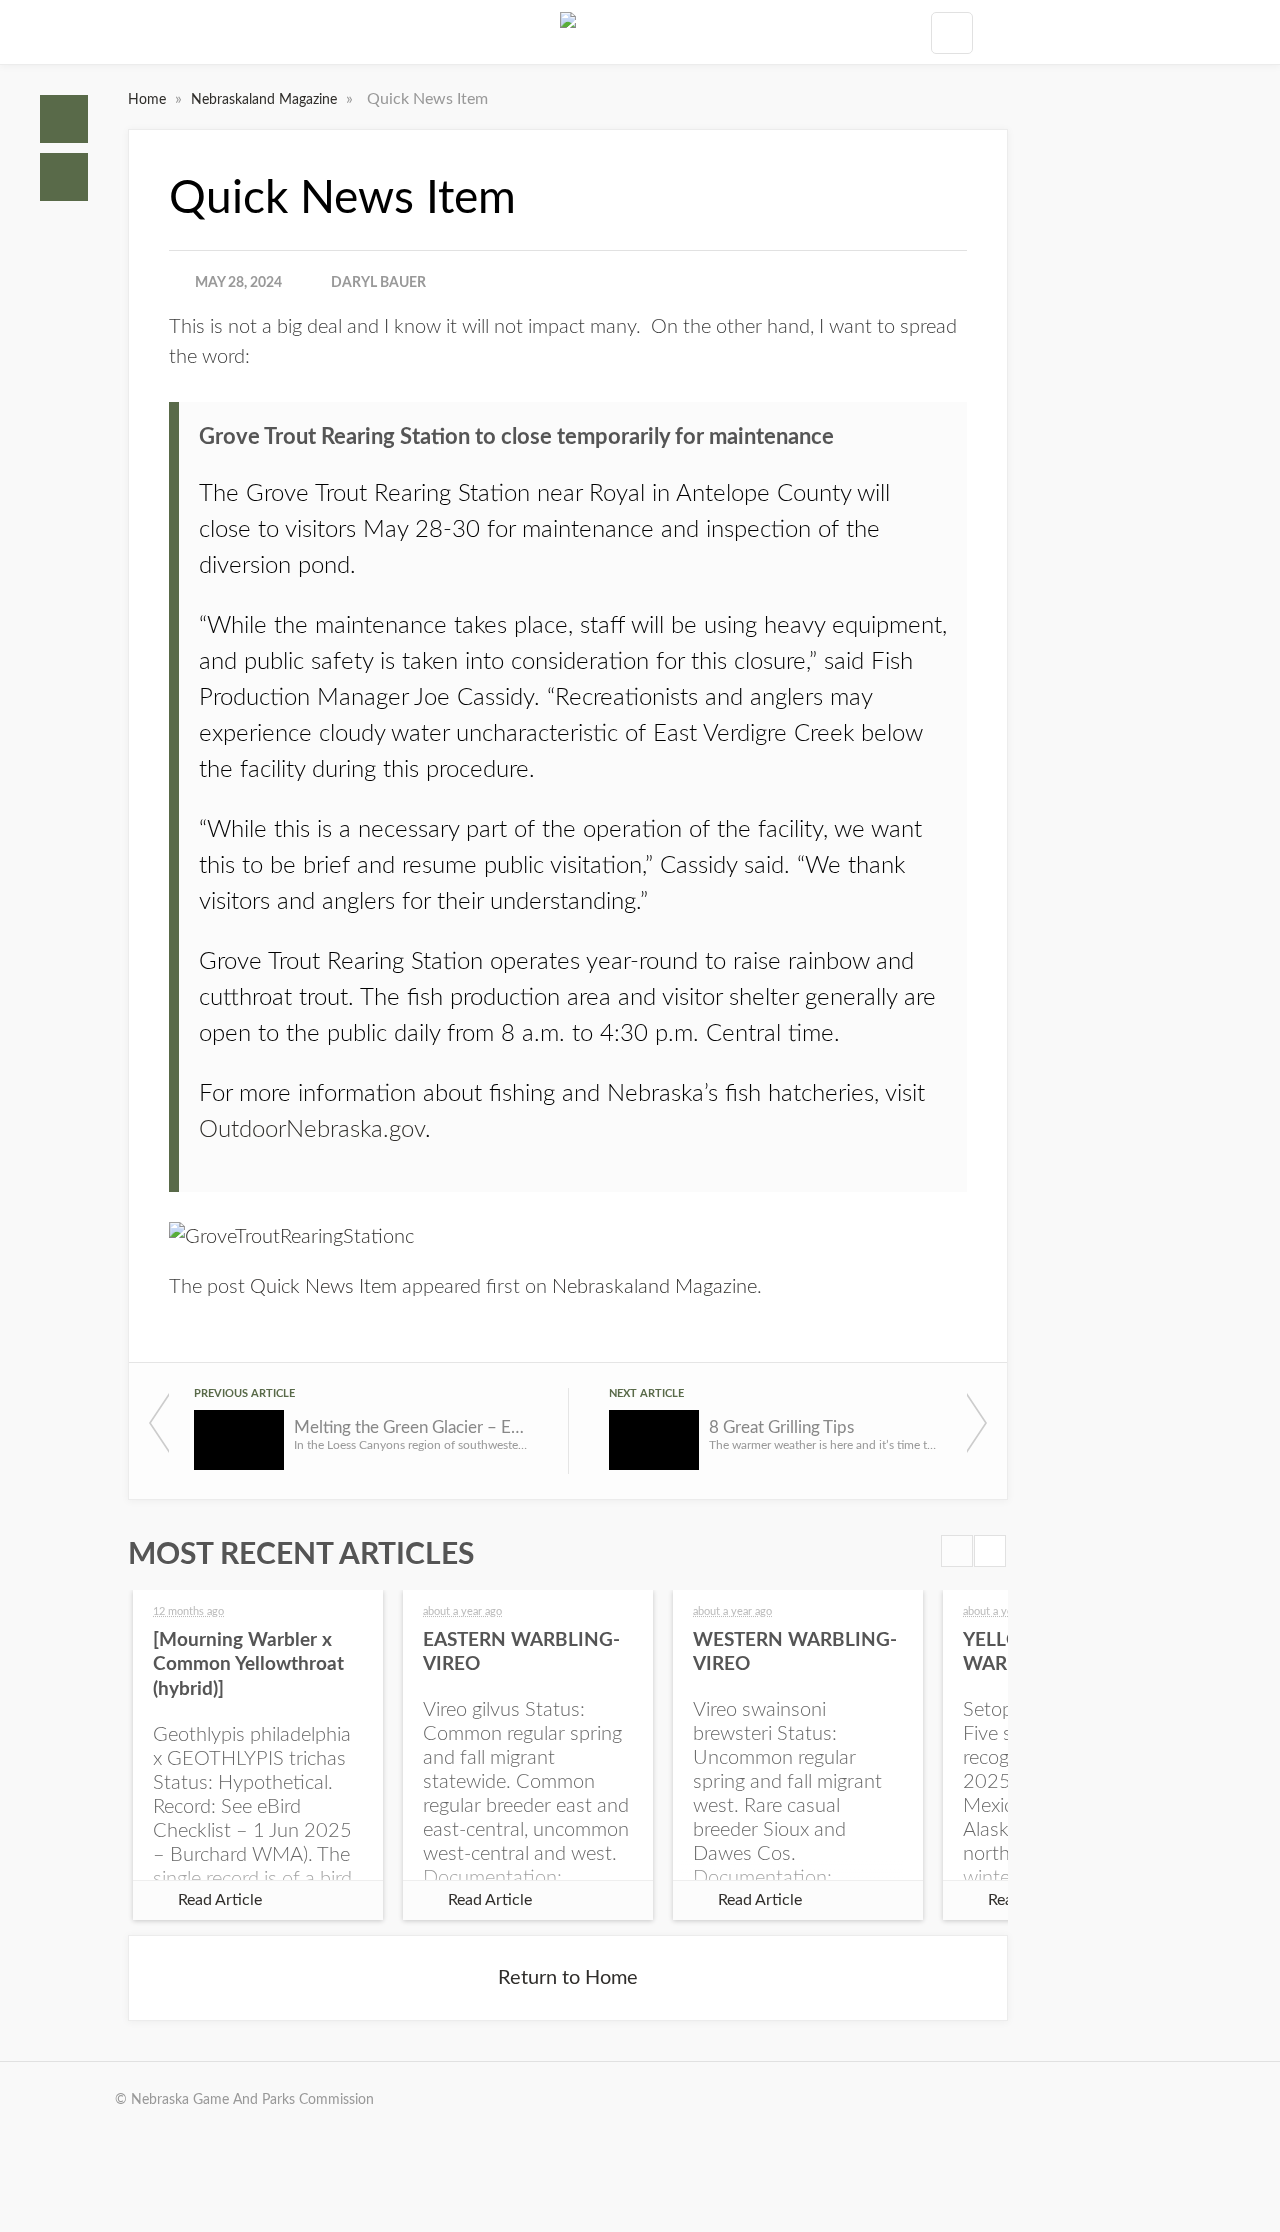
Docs (64, 177)
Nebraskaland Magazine (266, 100)
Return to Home (568, 1978)
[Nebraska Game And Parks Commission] (568, 32)
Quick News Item (323, 1287)
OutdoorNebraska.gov (312, 1130)
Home (64, 119)
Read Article (220, 1900)
